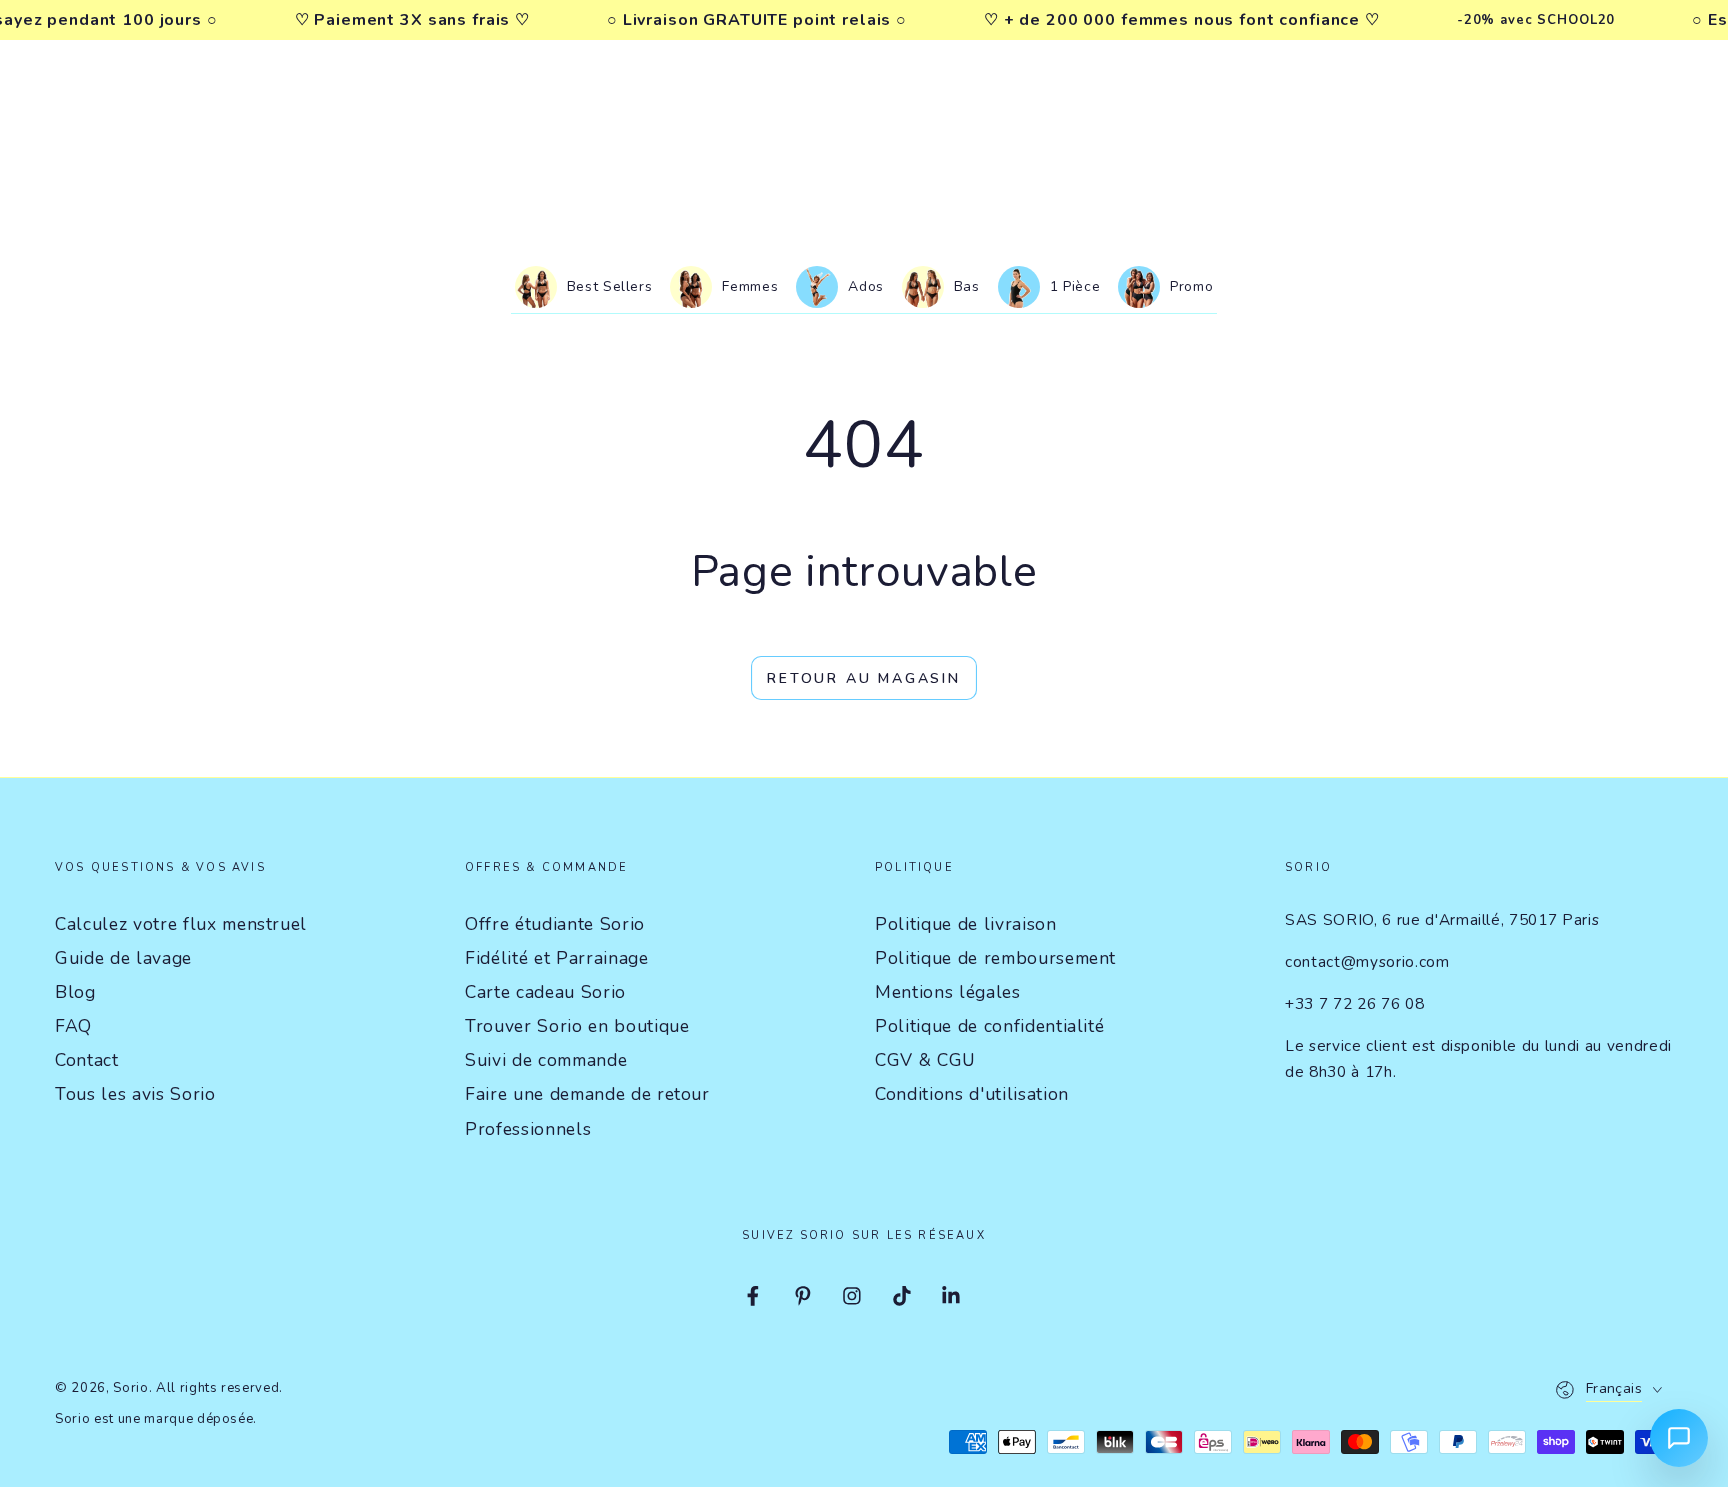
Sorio (130, 1388)
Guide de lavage (123, 958)
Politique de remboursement (995, 958)
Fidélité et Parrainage (557, 958)
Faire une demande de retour (587, 1094)
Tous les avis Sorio (135, 1094)
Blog (75, 992)
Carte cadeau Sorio (545, 992)
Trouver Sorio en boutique (577, 1026)
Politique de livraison (966, 924)
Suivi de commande (546, 1060)
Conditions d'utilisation (972, 1094)
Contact (87, 1060)
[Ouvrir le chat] (1679, 1438)
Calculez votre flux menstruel (181, 924)
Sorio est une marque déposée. (156, 1419)
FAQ (73, 1026)
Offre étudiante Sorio (555, 924)
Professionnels (528, 1129)
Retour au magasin (864, 678)
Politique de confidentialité (989, 1026)
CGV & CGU (925, 1060)
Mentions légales (948, 992)
